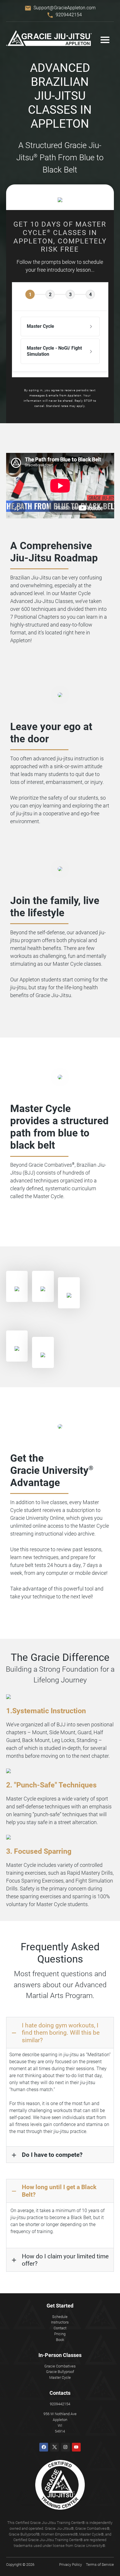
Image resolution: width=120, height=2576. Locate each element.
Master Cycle (60, 2377)
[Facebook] (44, 2447)
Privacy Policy (70, 2565)
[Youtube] (76, 2447)
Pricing (60, 2334)
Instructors (60, 2322)
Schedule (60, 2317)
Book (60, 2340)
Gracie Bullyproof (60, 2372)
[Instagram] (66, 2447)
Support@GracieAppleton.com (65, 8)
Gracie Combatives (60, 2366)
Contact (60, 2328)
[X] (54, 2447)
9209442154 (69, 15)
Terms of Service (100, 2565)
